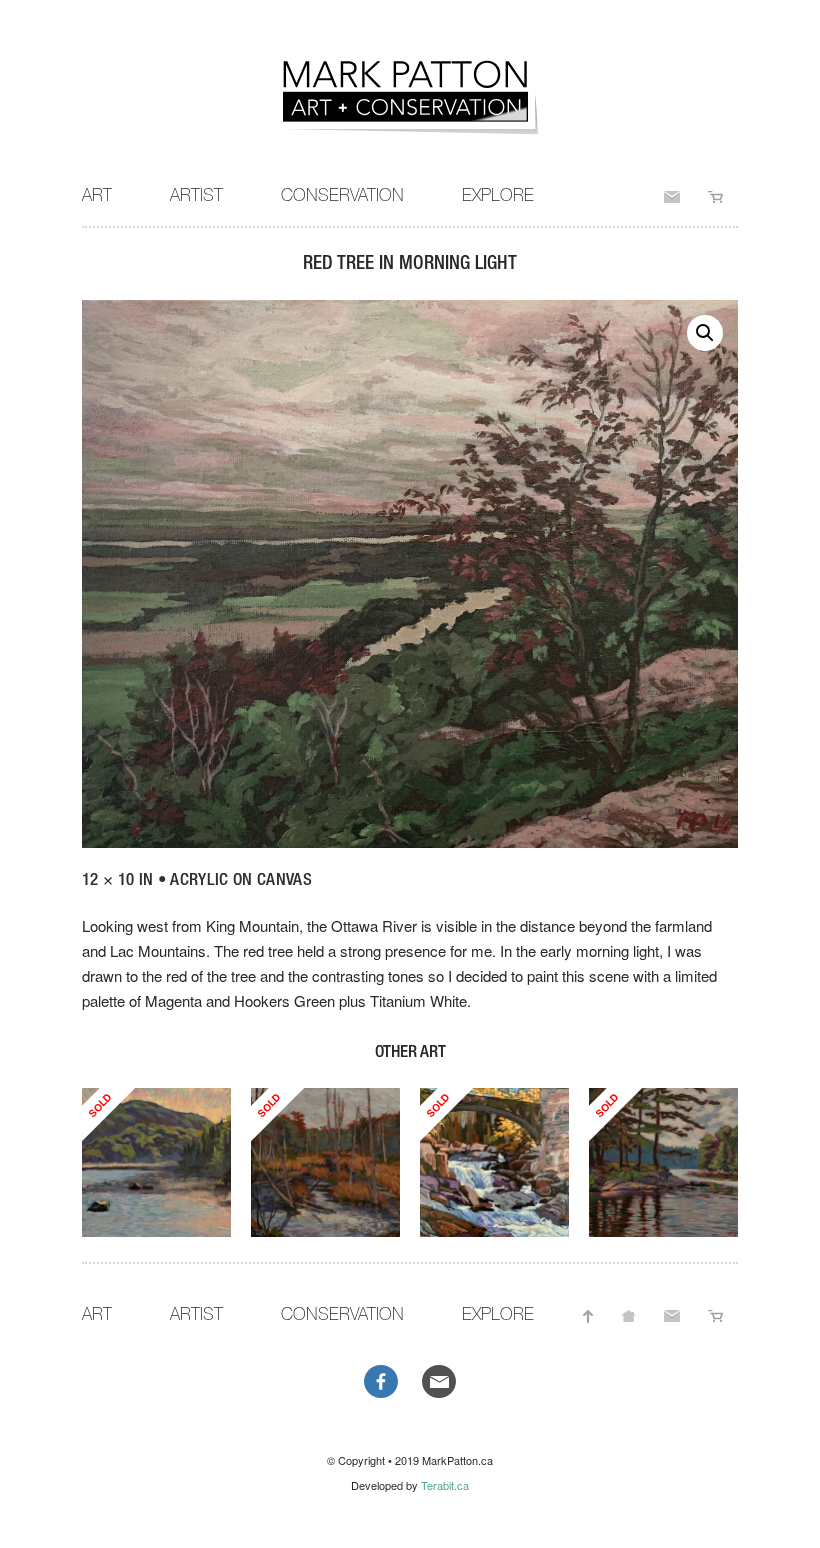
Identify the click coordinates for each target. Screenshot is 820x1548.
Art (97, 195)
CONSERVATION (342, 195)
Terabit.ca (445, 1485)
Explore (498, 195)
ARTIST (196, 195)
